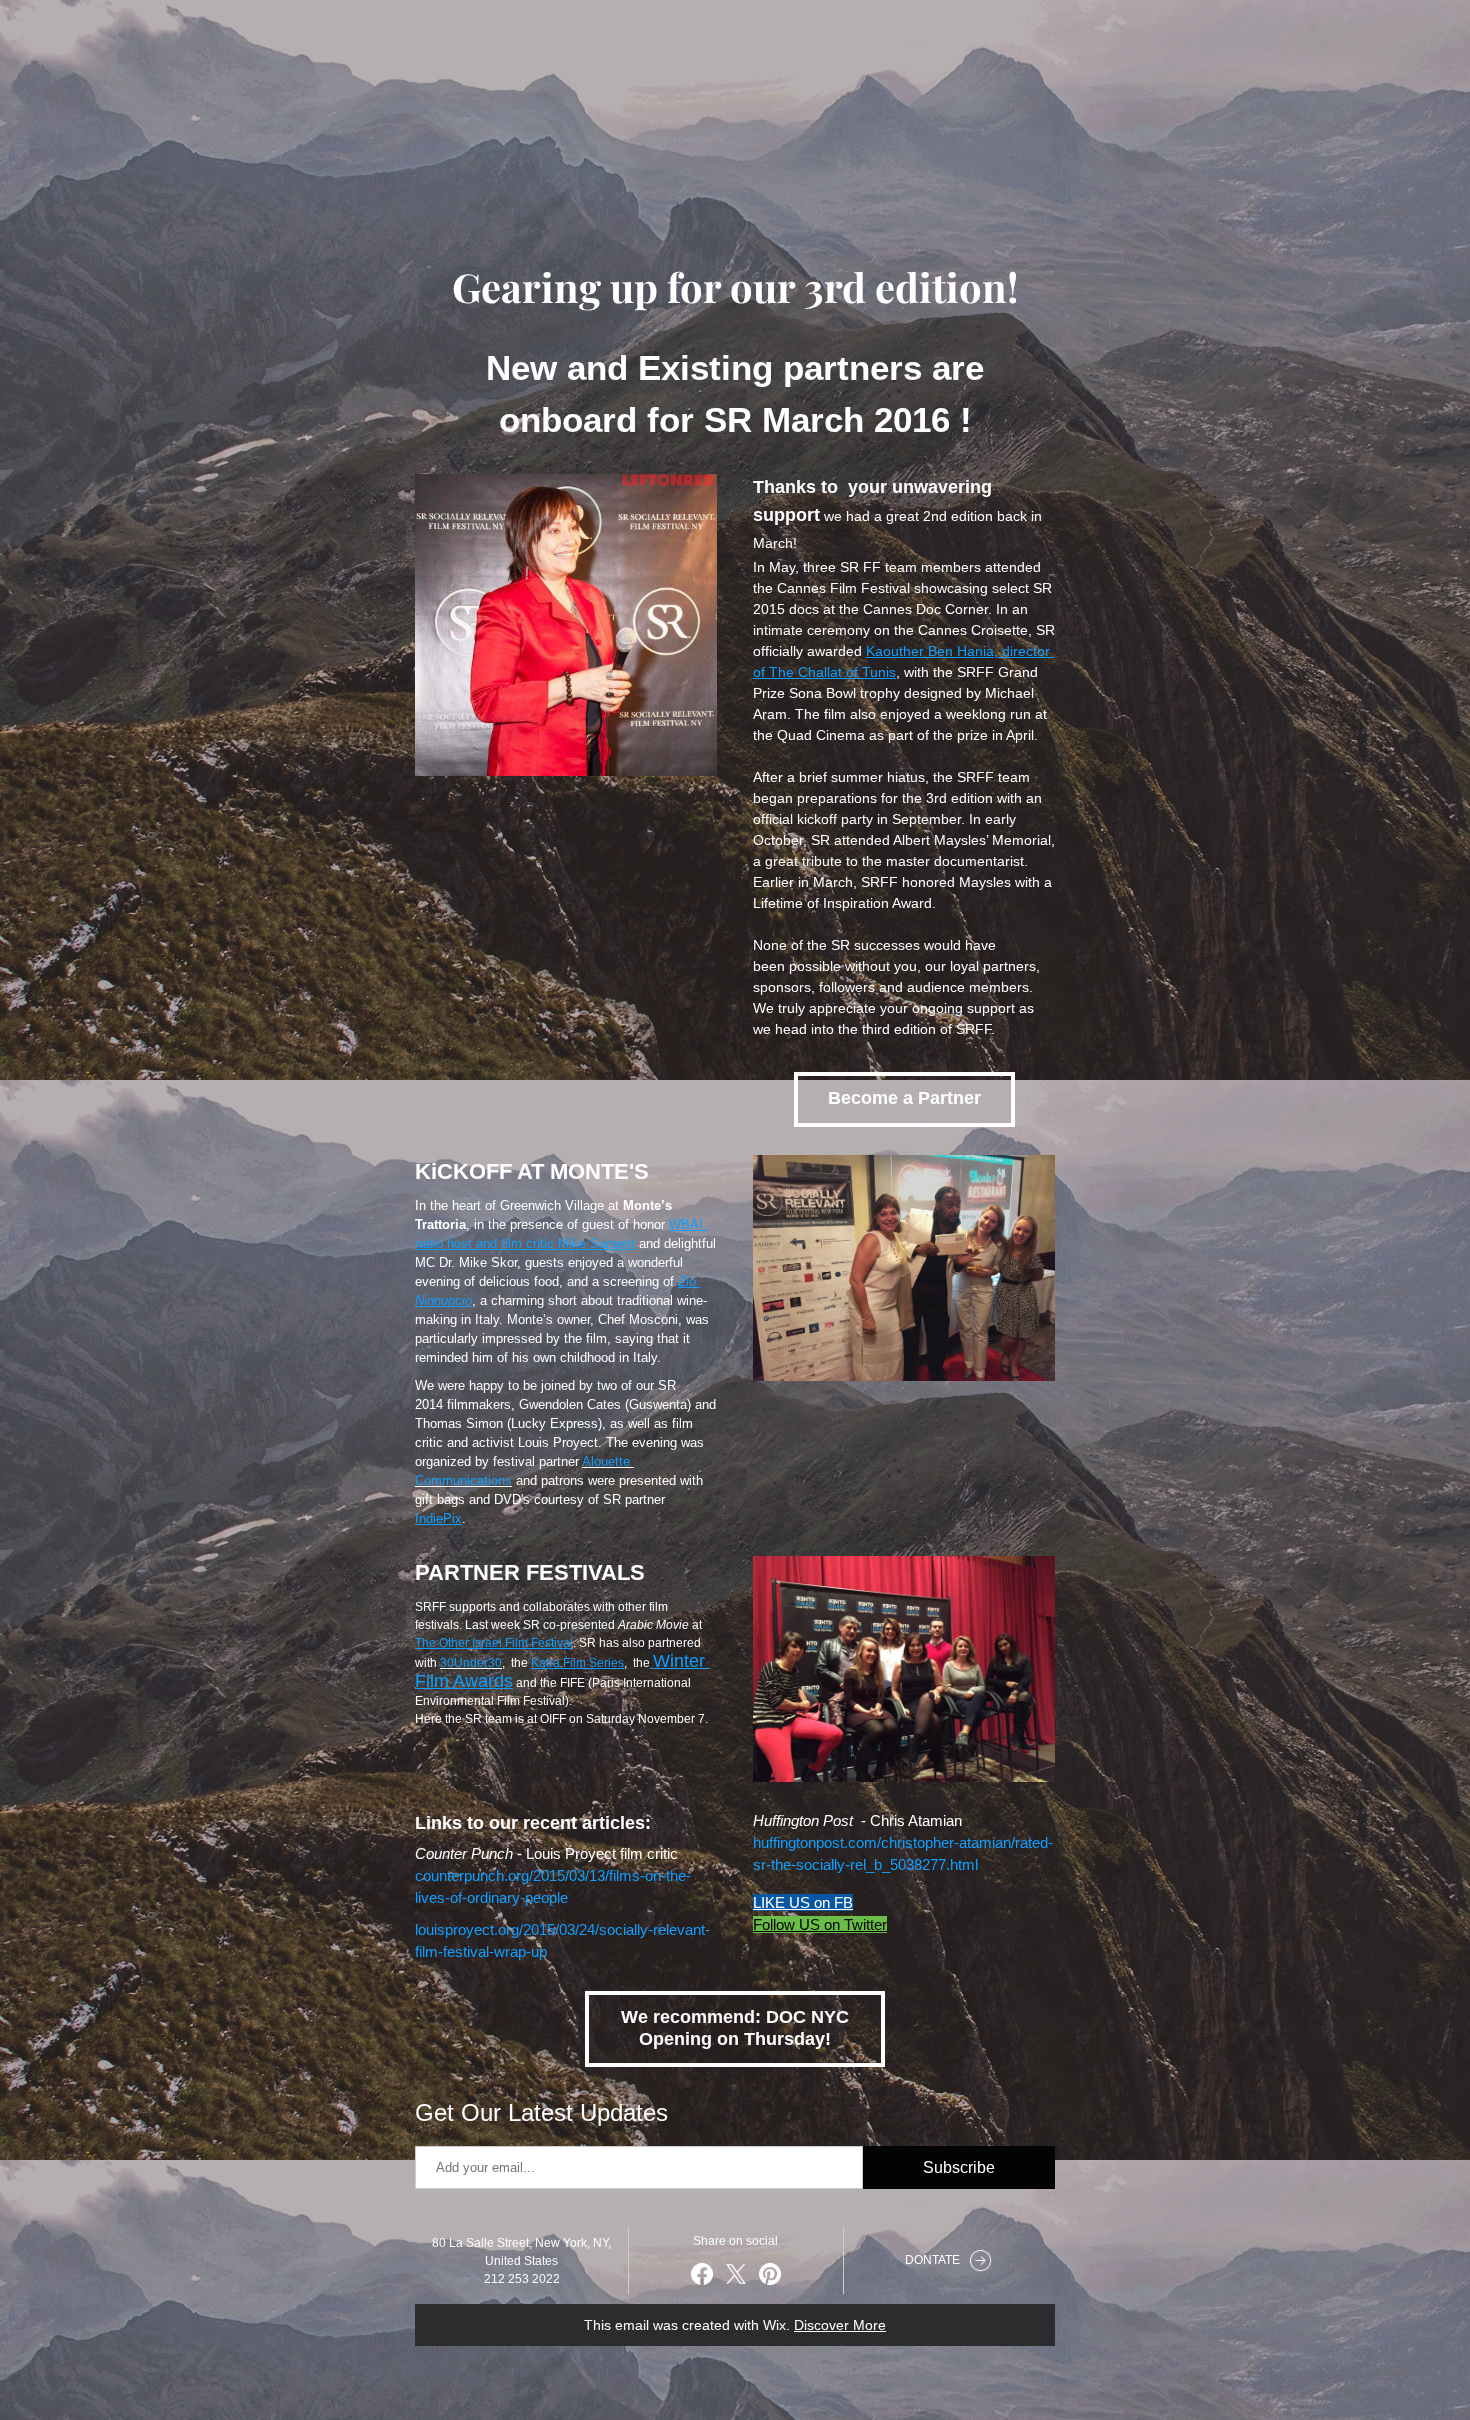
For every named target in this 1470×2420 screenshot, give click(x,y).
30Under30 (471, 1663)
